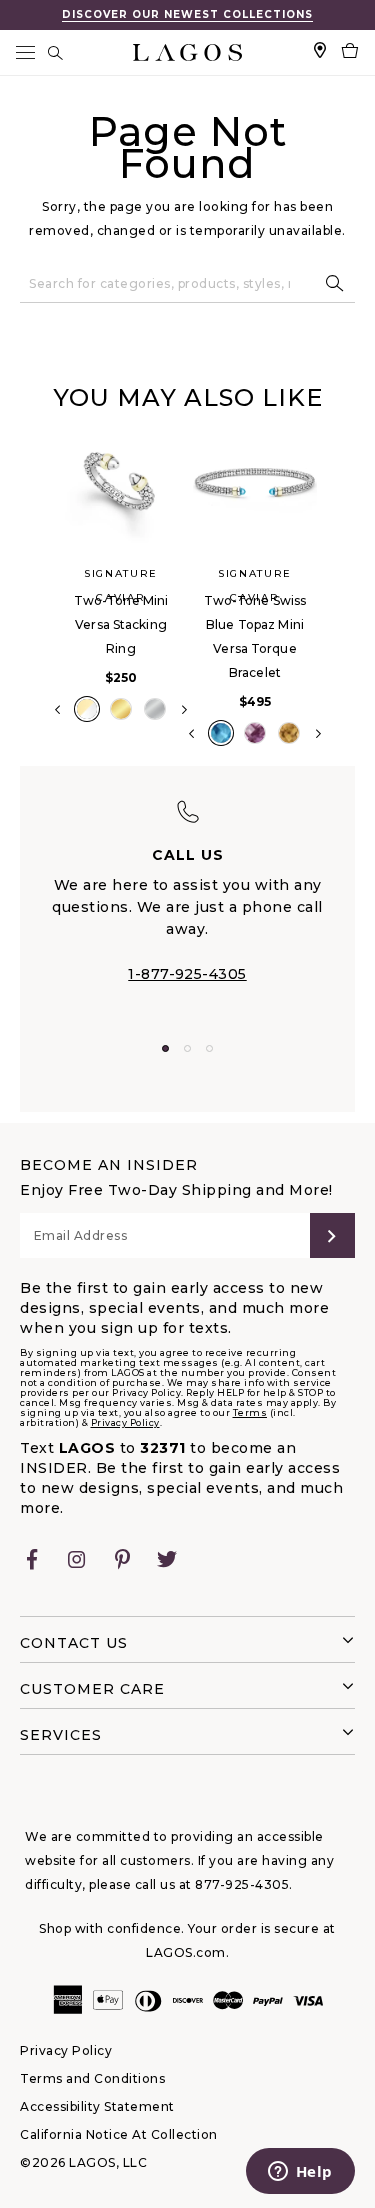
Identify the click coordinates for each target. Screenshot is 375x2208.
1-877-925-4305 (187, 974)
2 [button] (187, 1048)
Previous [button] (38, 594)
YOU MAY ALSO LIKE (188, 397)
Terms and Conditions (92, 2078)
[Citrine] (289, 733)
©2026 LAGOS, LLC (83, 2162)
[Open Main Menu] (25, 52)
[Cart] (350, 52)
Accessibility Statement (97, 2106)
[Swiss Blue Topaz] (221, 733)
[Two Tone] (87, 709)
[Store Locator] (320, 52)
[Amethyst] (255, 733)
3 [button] (209, 1048)
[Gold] (121, 709)
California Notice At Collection (119, 2134)
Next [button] (184, 710)
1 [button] (165, 1048)
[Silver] (155, 709)
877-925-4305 (242, 1884)
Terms (250, 1412)
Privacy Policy (125, 1422)
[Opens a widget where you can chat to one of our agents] (300, 2173)
